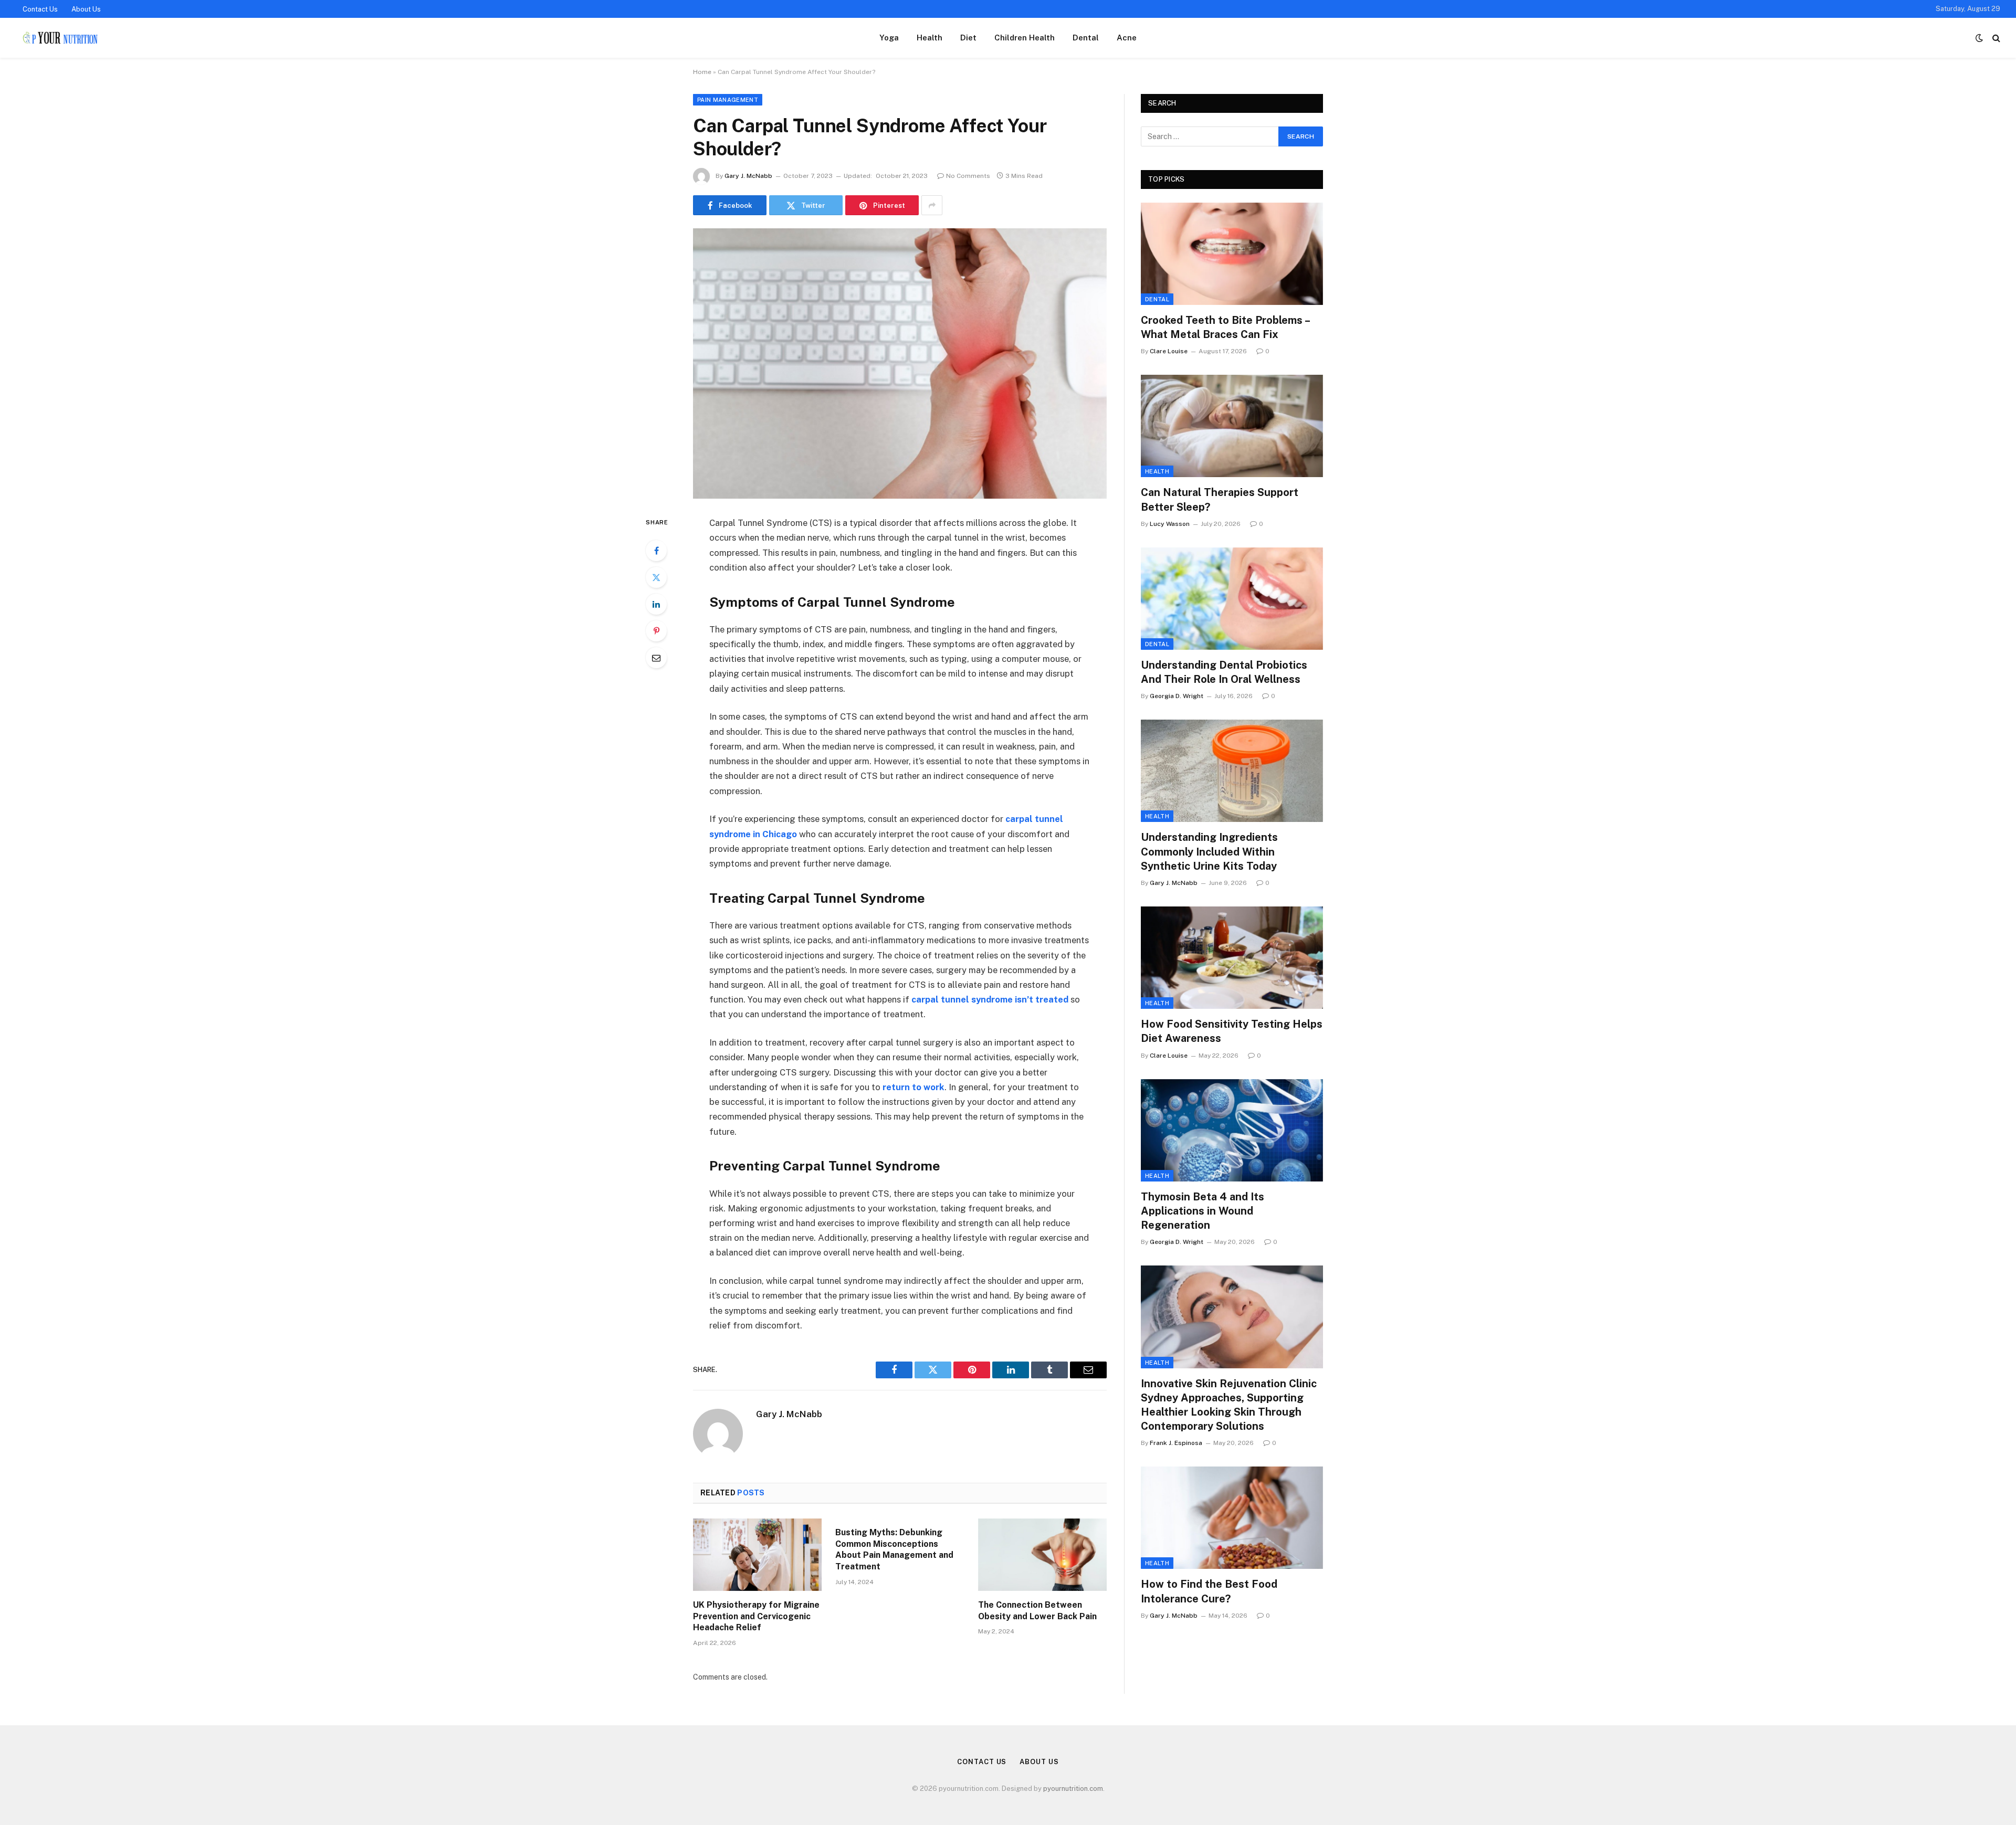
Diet (968, 38)
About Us (86, 9)
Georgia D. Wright (1177, 696)
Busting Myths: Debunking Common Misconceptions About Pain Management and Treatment (894, 1549)
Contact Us (40, 9)
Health (930, 38)
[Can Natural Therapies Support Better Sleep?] (1232, 426)
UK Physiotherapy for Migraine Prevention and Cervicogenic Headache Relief (756, 1616)
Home (702, 72)
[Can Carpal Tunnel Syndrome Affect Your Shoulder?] (900, 363)
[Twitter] (656, 577)
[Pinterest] (656, 631)
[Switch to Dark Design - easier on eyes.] (1979, 38)
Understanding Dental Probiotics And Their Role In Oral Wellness (1224, 672)
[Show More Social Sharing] (932, 205)
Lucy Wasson (1170, 524)
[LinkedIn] (656, 604)
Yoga (889, 38)
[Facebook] (656, 551)
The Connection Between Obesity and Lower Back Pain (1037, 1611)
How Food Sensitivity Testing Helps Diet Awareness (1232, 1031)
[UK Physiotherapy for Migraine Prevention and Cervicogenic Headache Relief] (757, 1555)
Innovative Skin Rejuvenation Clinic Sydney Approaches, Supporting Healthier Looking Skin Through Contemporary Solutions (1229, 1405)
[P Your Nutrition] (59, 38)
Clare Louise (1169, 351)
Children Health (1025, 38)
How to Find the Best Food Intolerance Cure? (1209, 1591)
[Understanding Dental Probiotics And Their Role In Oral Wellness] (1232, 599)
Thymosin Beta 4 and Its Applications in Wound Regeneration (1203, 1211)
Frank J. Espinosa (1176, 1443)
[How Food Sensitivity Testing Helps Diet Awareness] (1232, 958)
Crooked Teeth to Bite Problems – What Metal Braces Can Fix (1225, 327)
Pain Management (728, 100)
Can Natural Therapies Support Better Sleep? (1220, 499)
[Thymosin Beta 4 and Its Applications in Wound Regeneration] (1232, 1130)
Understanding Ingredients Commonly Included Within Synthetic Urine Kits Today (1209, 851)
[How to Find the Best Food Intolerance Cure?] (1232, 1518)
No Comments (968, 176)
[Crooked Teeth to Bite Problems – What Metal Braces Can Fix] (1232, 254)
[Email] (656, 658)
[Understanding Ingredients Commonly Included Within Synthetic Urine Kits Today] (1232, 771)
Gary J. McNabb (748, 176)
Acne (1127, 38)
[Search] (1995, 38)
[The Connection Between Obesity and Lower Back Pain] (1042, 1555)
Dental (1086, 38)
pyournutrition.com (1073, 1789)
